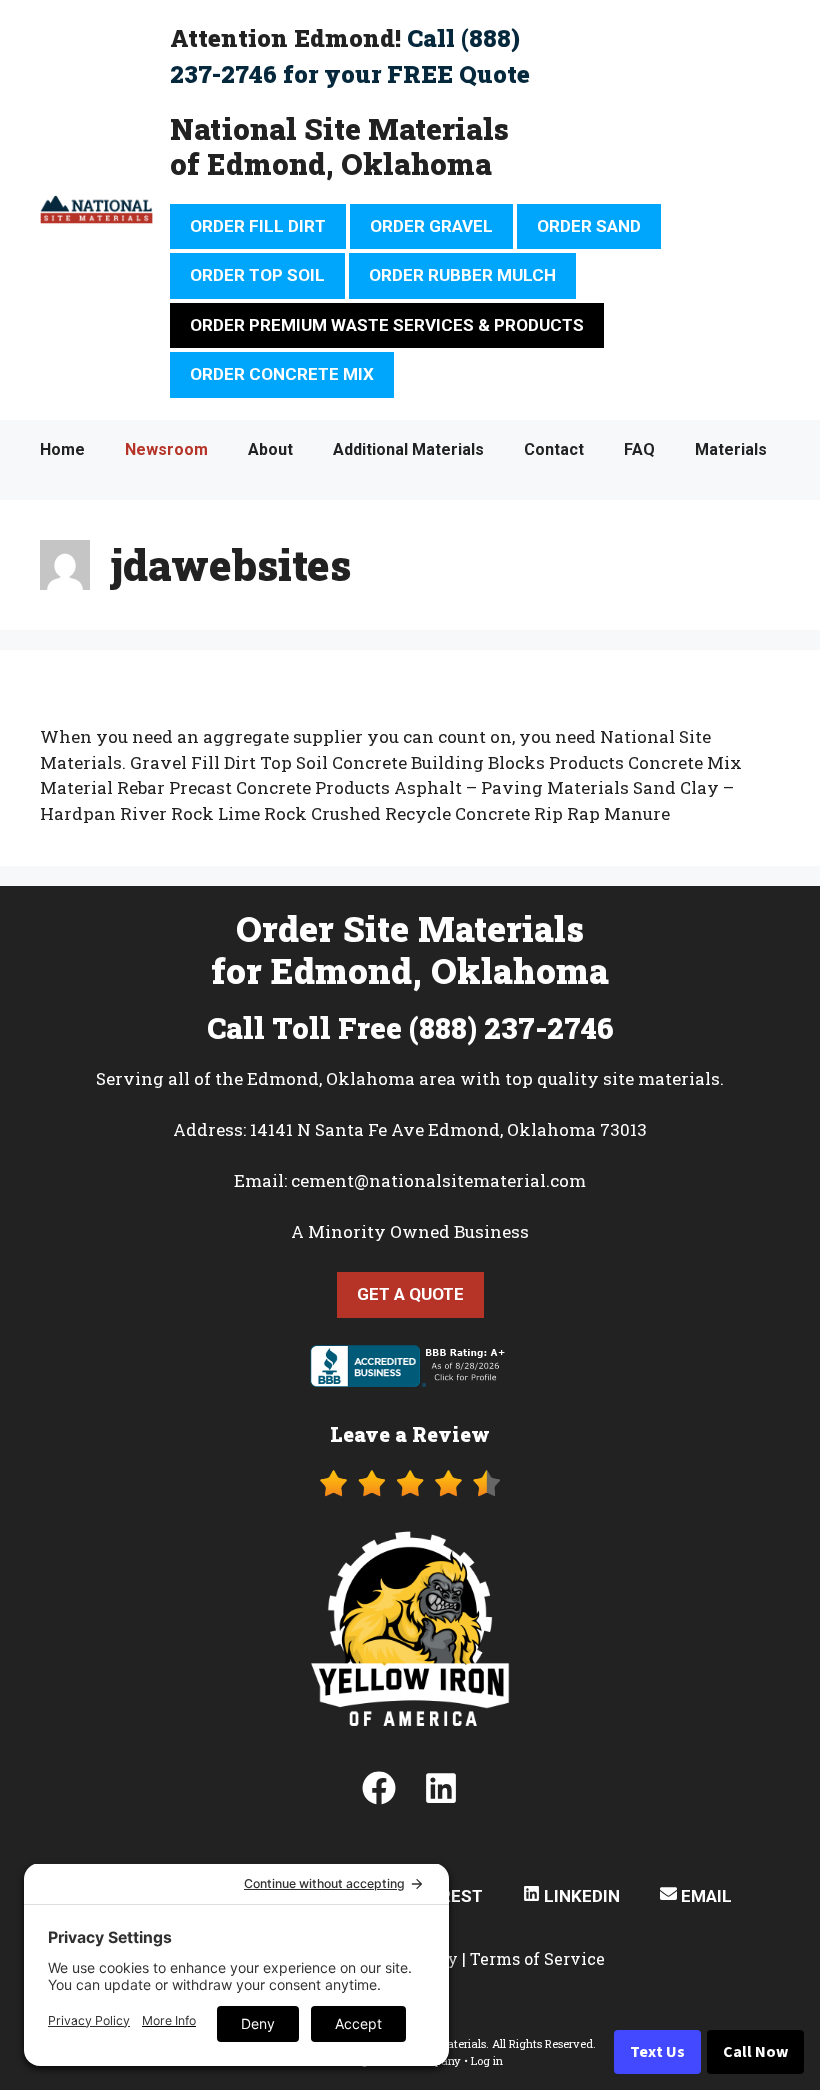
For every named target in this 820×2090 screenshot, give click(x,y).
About (270, 449)
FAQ (639, 449)
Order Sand (589, 226)
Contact (554, 449)
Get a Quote (410, 1294)
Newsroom (166, 449)
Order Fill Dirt (258, 226)
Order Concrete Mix (282, 374)
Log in (487, 2060)
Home (62, 449)
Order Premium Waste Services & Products (387, 325)
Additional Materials (408, 449)
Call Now (755, 2052)
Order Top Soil (257, 275)
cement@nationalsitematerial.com (438, 1180)
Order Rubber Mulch (462, 275)
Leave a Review (410, 1434)
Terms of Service (537, 1958)
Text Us (657, 2052)
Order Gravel (431, 226)
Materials (731, 449)
